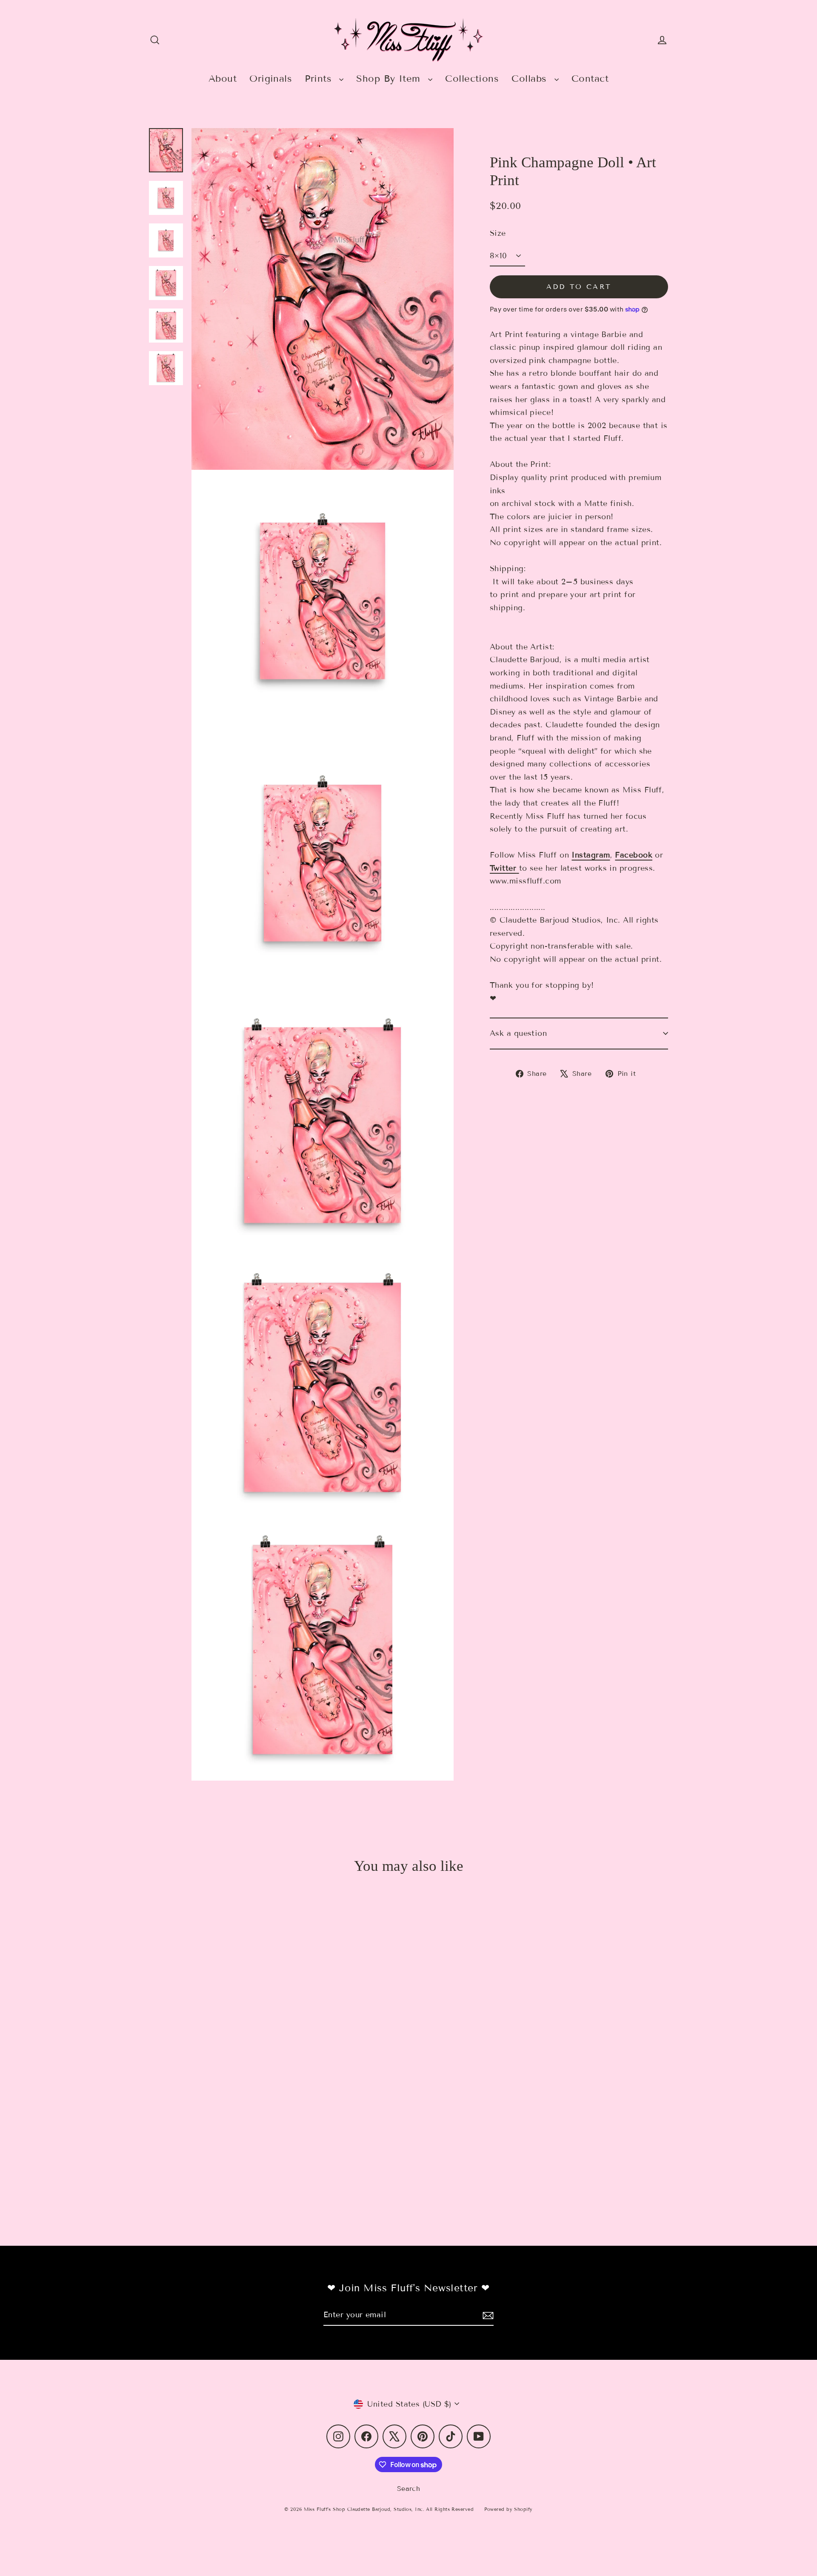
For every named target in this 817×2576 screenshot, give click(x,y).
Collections (472, 79)
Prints (320, 79)
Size (498, 233)
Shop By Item (390, 79)
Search (409, 2489)
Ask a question (518, 1033)
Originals (271, 79)
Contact (590, 79)
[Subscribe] (487, 2315)
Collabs (531, 79)
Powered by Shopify (508, 2509)
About (223, 79)
